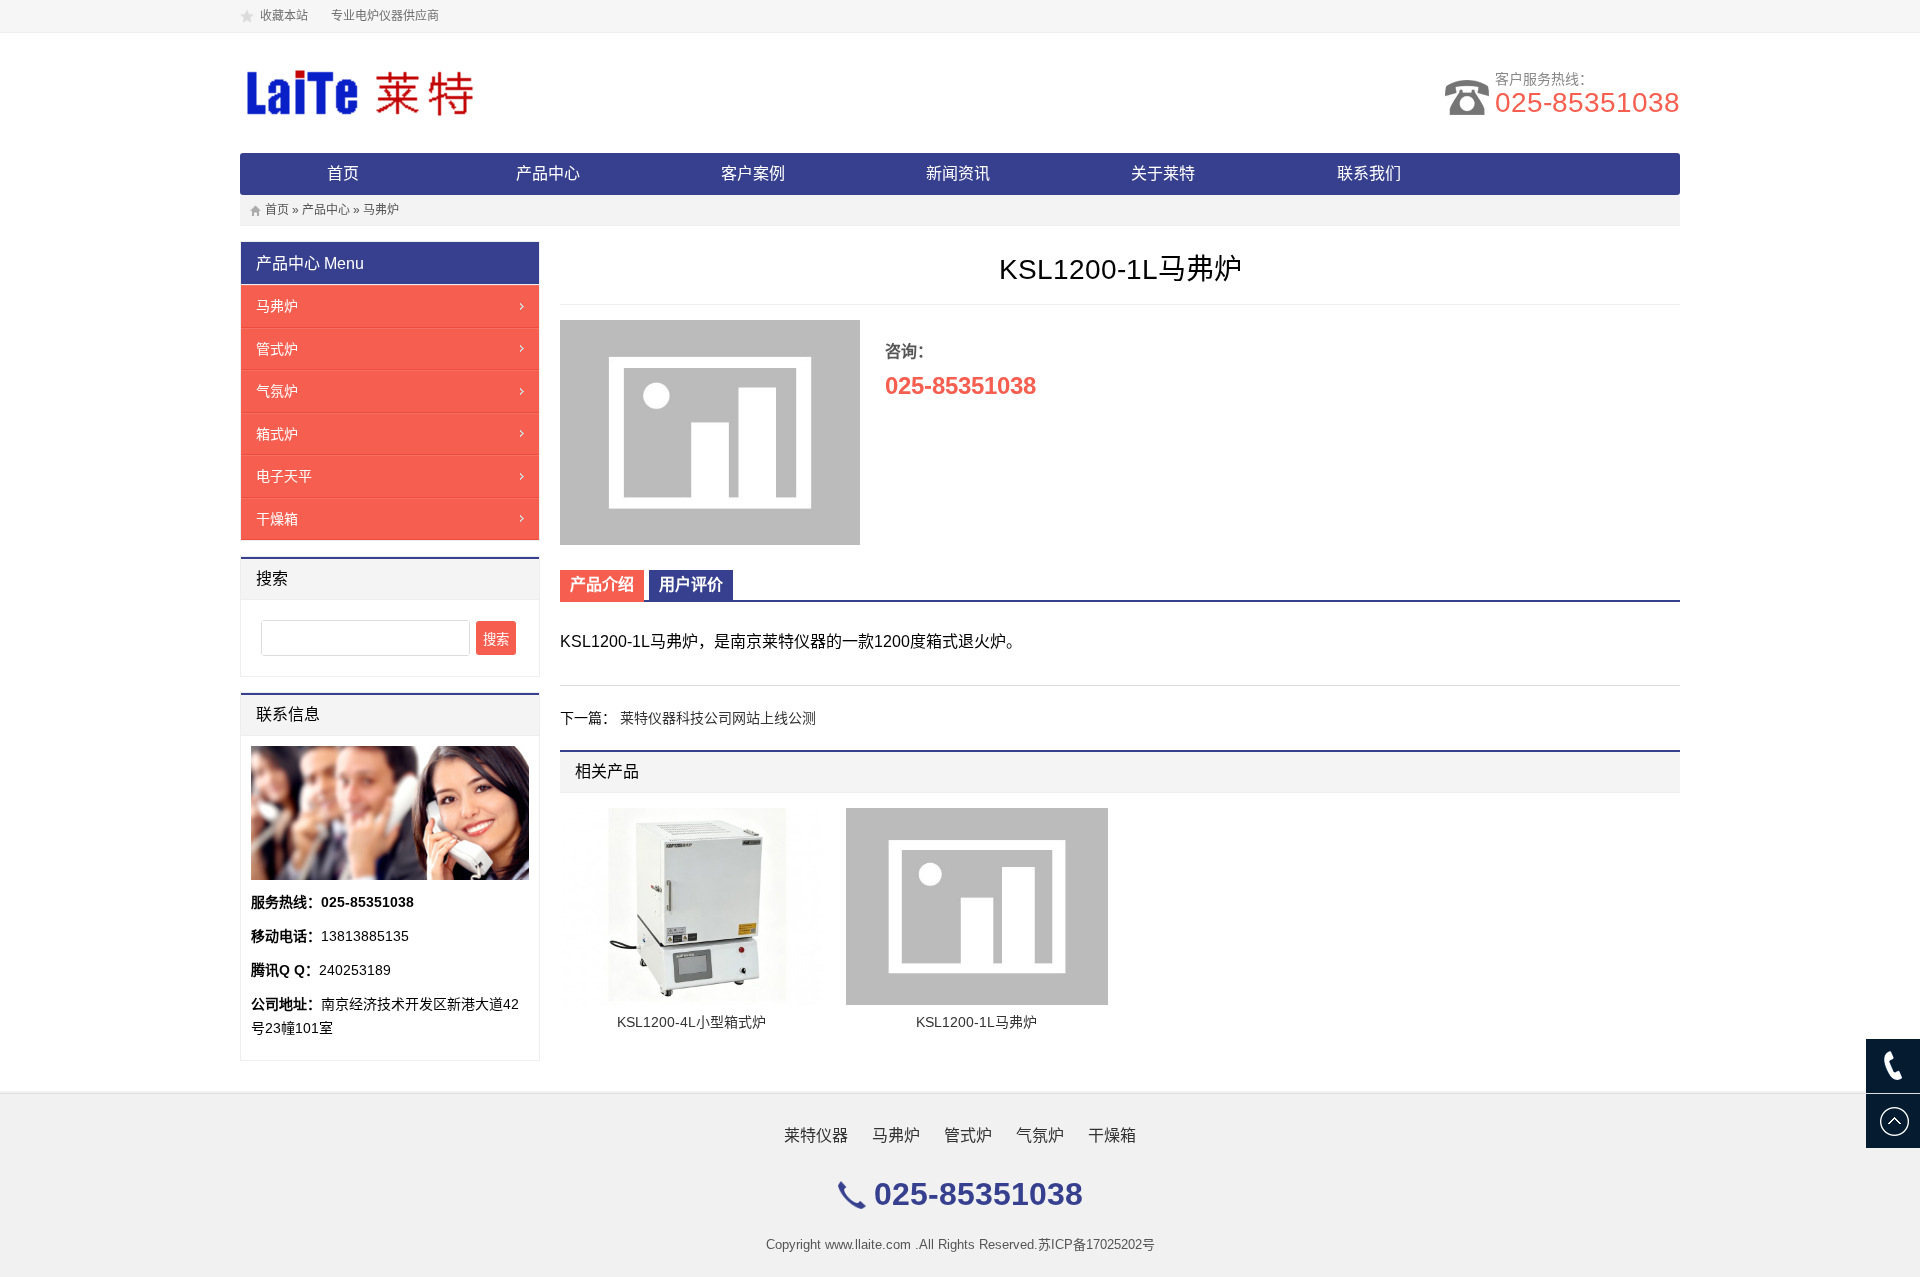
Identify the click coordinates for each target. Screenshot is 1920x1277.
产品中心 (548, 173)
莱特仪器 (816, 1135)
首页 (343, 173)
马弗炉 (381, 210)
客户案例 (753, 173)
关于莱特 (1163, 173)
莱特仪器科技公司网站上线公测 (718, 718)
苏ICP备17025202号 (1096, 1244)
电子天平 (284, 476)
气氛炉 (277, 391)
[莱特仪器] (400, 93)
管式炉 (277, 349)
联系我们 (1369, 173)
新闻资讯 (958, 173)
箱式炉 (277, 434)
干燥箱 (277, 519)
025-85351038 (1587, 102)
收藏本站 (284, 16)
